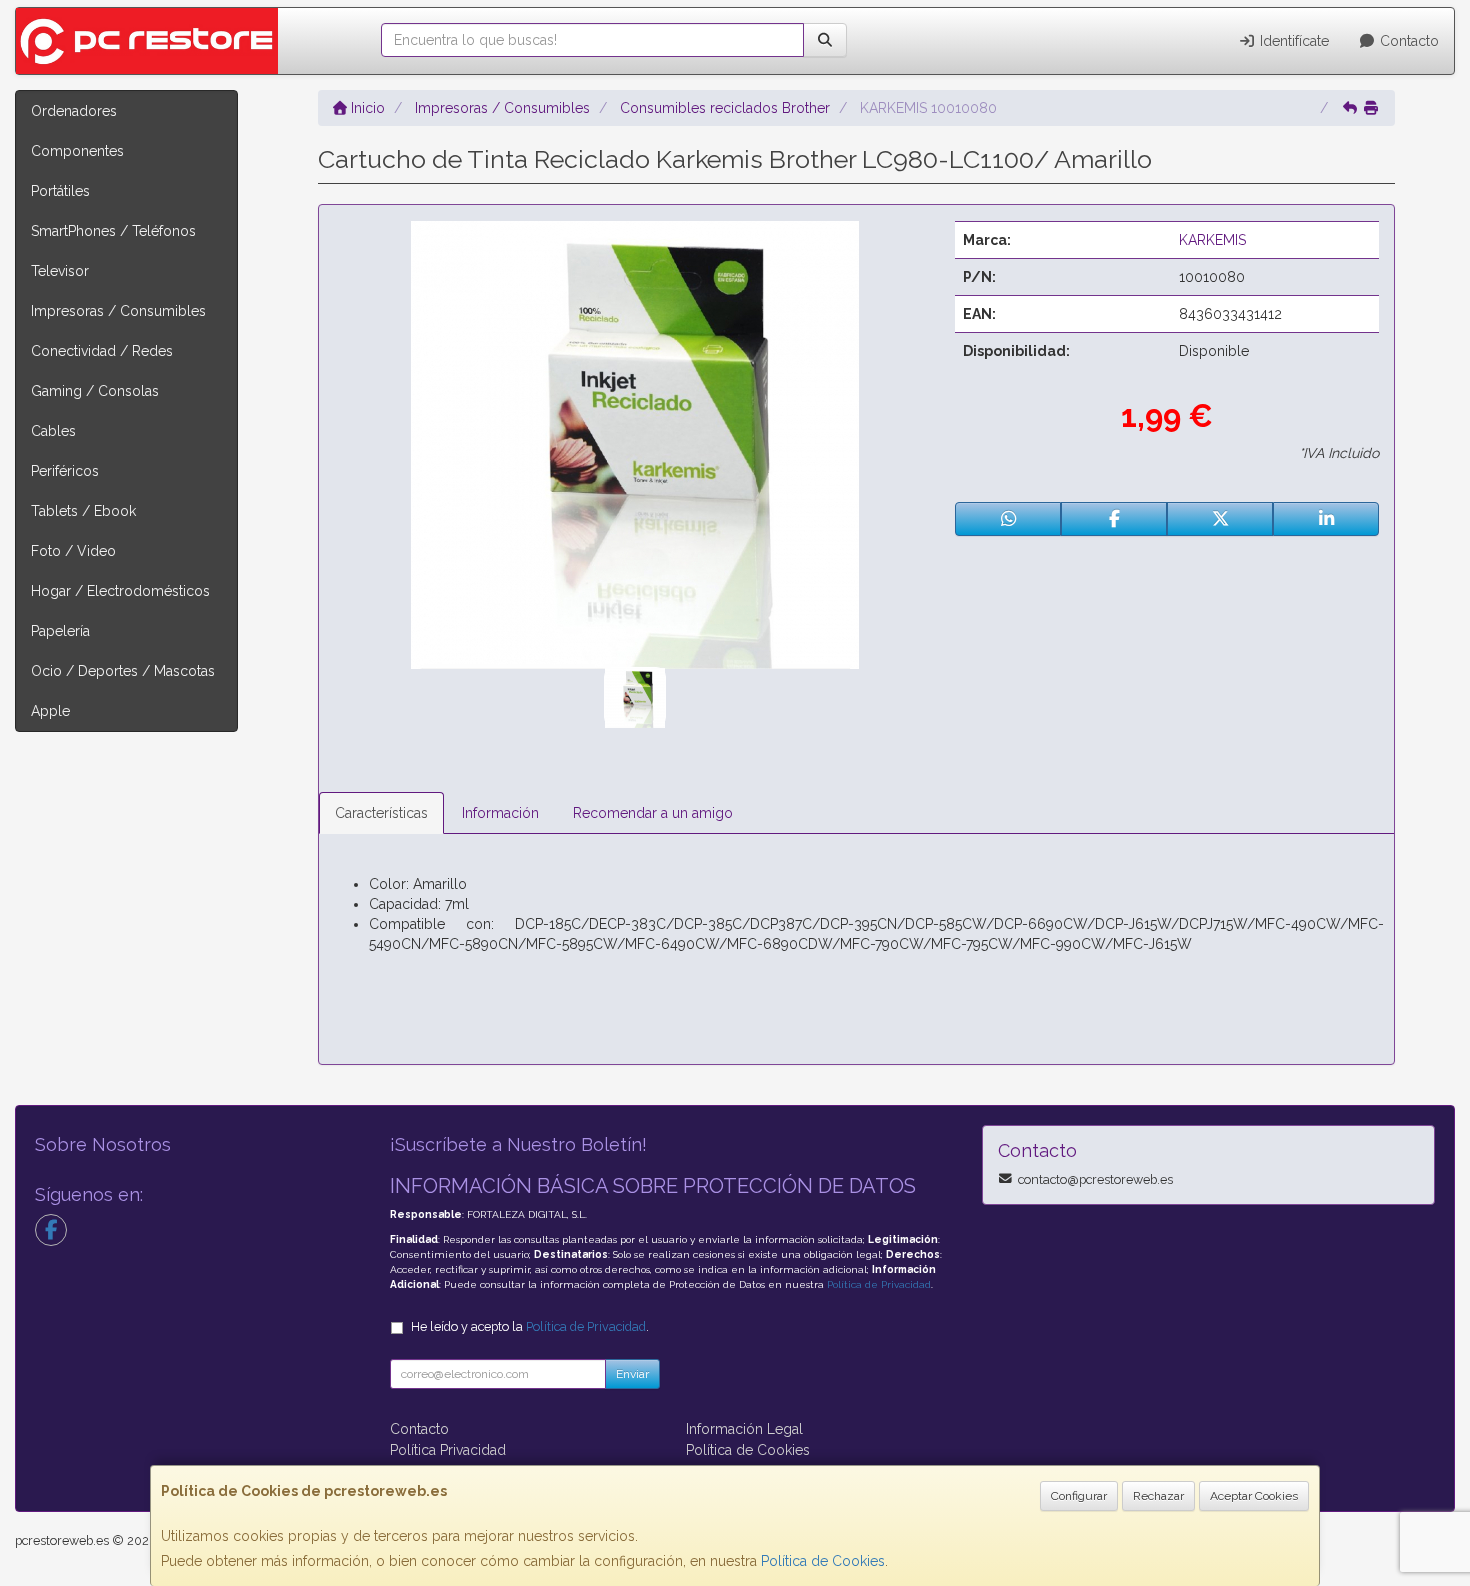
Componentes (77, 151)
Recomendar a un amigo (653, 813)
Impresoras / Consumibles (118, 311)
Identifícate (1292, 41)
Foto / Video (73, 551)
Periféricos (65, 471)
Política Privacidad (448, 1450)
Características (381, 813)
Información (500, 813)
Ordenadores (74, 111)
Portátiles (60, 191)
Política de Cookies (823, 1561)
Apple (50, 711)
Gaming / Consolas (95, 391)
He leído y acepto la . (530, 1326)
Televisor (60, 271)
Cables (53, 431)
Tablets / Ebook (83, 511)
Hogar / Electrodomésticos (120, 591)
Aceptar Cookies (1254, 1496)
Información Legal (744, 1429)
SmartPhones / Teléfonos (113, 231)
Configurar (1079, 1496)
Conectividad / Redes (102, 351)
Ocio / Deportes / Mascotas (123, 671)
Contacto (1407, 41)
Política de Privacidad (879, 1284)
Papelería (60, 631)
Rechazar (1158, 1496)
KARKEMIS (1212, 240)
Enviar (632, 1374)
